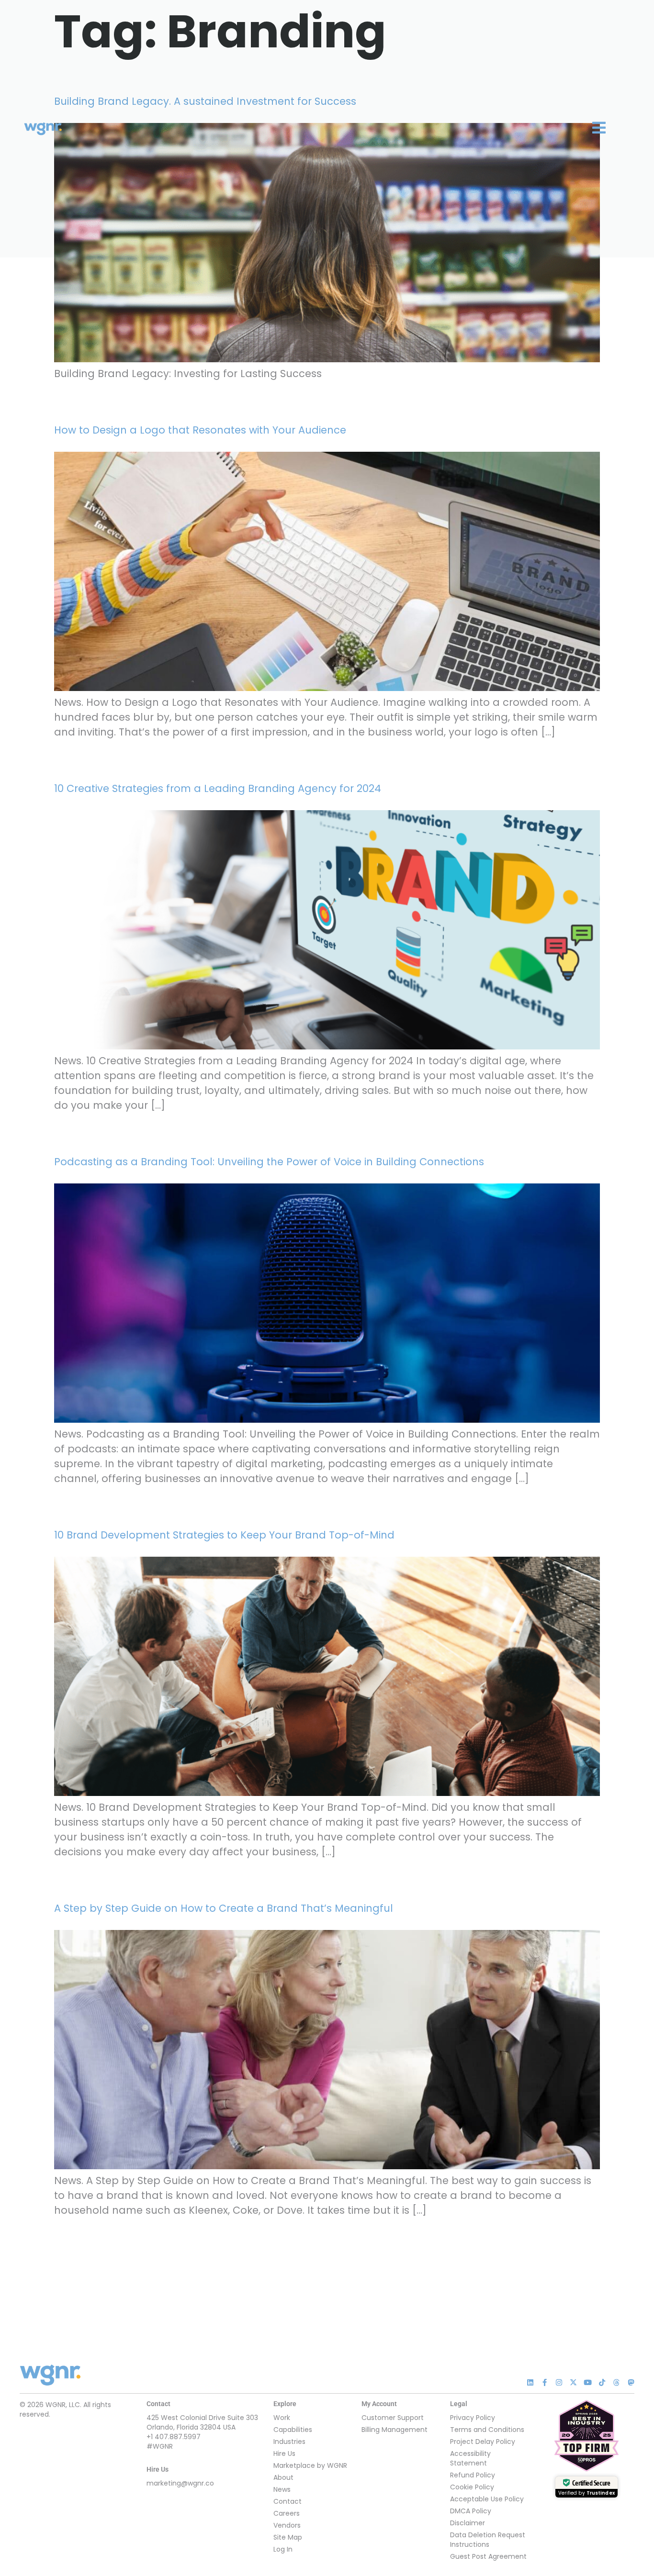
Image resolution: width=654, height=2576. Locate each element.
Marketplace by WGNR (310, 2465)
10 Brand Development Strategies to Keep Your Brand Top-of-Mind (224, 1535)
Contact (288, 2501)
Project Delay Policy (483, 2442)
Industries (289, 2442)
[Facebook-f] (545, 2382)
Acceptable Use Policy (487, 2499)
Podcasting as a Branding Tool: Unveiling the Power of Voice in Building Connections (269, 1162)
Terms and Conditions (487, 2430)
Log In (283, 2549)
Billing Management (395, 2430)
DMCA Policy (471, 2511)
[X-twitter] (573, 2382)
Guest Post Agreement (488, 2556)
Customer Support (393, 2418)
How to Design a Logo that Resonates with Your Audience (200, 430)
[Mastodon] (631, 2382)
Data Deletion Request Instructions (488, 2540)
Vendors (287, 2525)
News (282, 2489)
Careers (287, 2513)
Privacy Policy (473, 2418)
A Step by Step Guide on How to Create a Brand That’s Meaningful (224, 1908)
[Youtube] (588, 2382)
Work (282, 2418)
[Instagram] (559, 2382)
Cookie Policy (472, 2487)
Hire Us (284, 2453)
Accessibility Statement (470, 2458)
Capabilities (293, 2430)
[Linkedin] (530, 2382)
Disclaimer (468, 2523)
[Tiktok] (602, 2382)
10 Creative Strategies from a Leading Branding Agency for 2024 (218, 788)
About (283, 2477)
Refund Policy (473, 2475)
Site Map (288, 2537)
